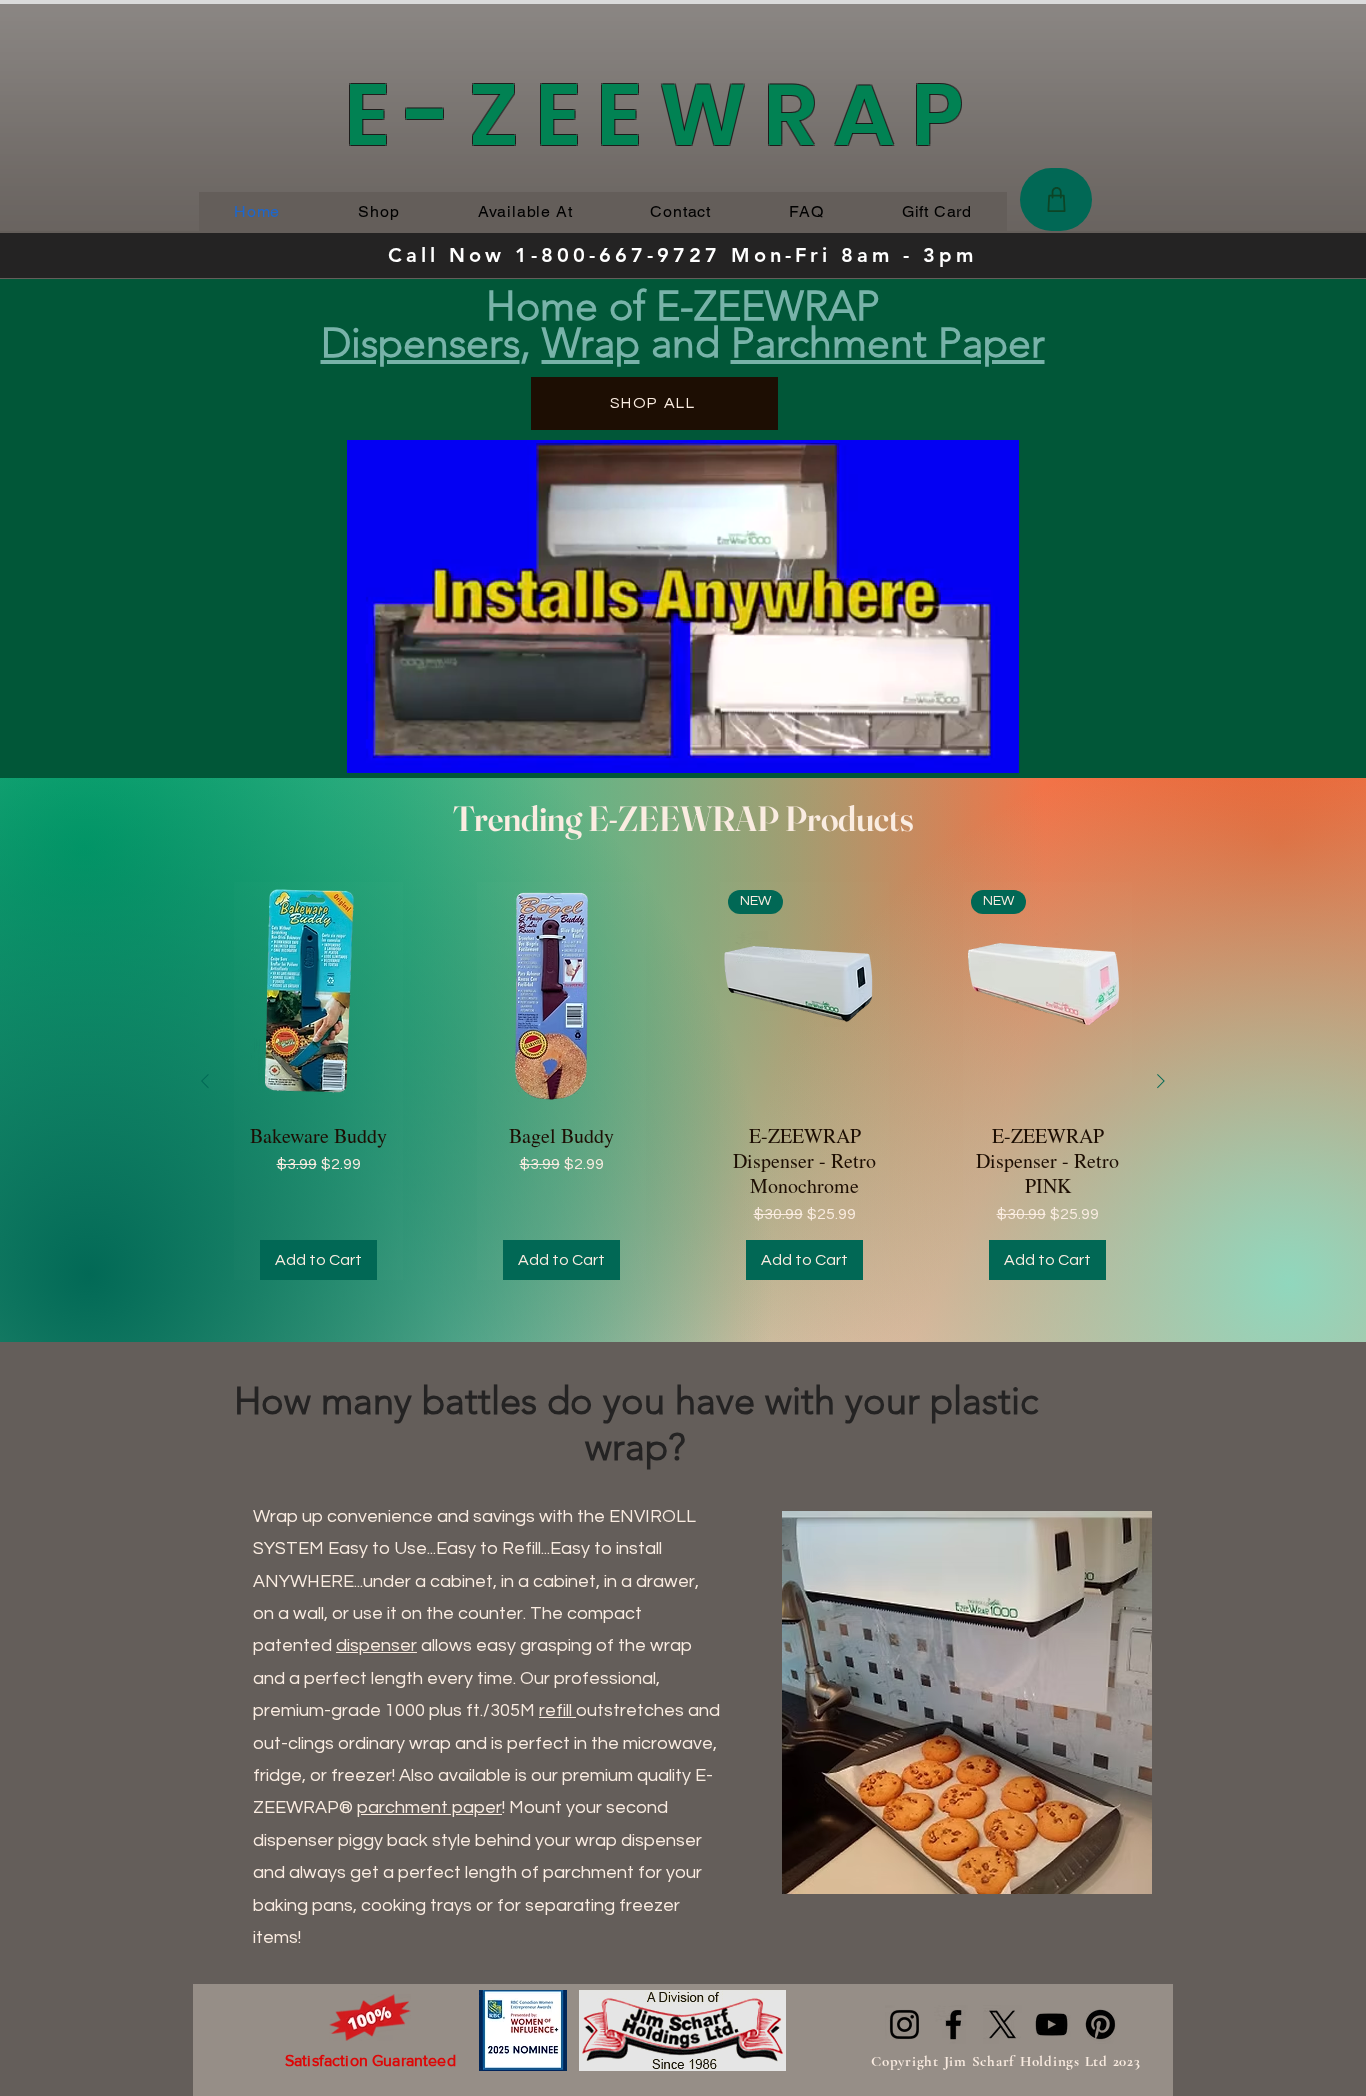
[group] (683, 1081)
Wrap (591, 342)
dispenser (376, 1645)
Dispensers (420, 342)
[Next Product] (1161, 1081)
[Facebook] (953, 2024)
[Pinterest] (1100, 2024)
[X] (1002, 2024)
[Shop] (1056, 199)
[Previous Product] (205, 1081)
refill (557, 1710)
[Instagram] (904, 2024)
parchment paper (429, 1807)
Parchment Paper (888, 342)
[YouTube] (1051, 2024)
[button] (993, 751)
